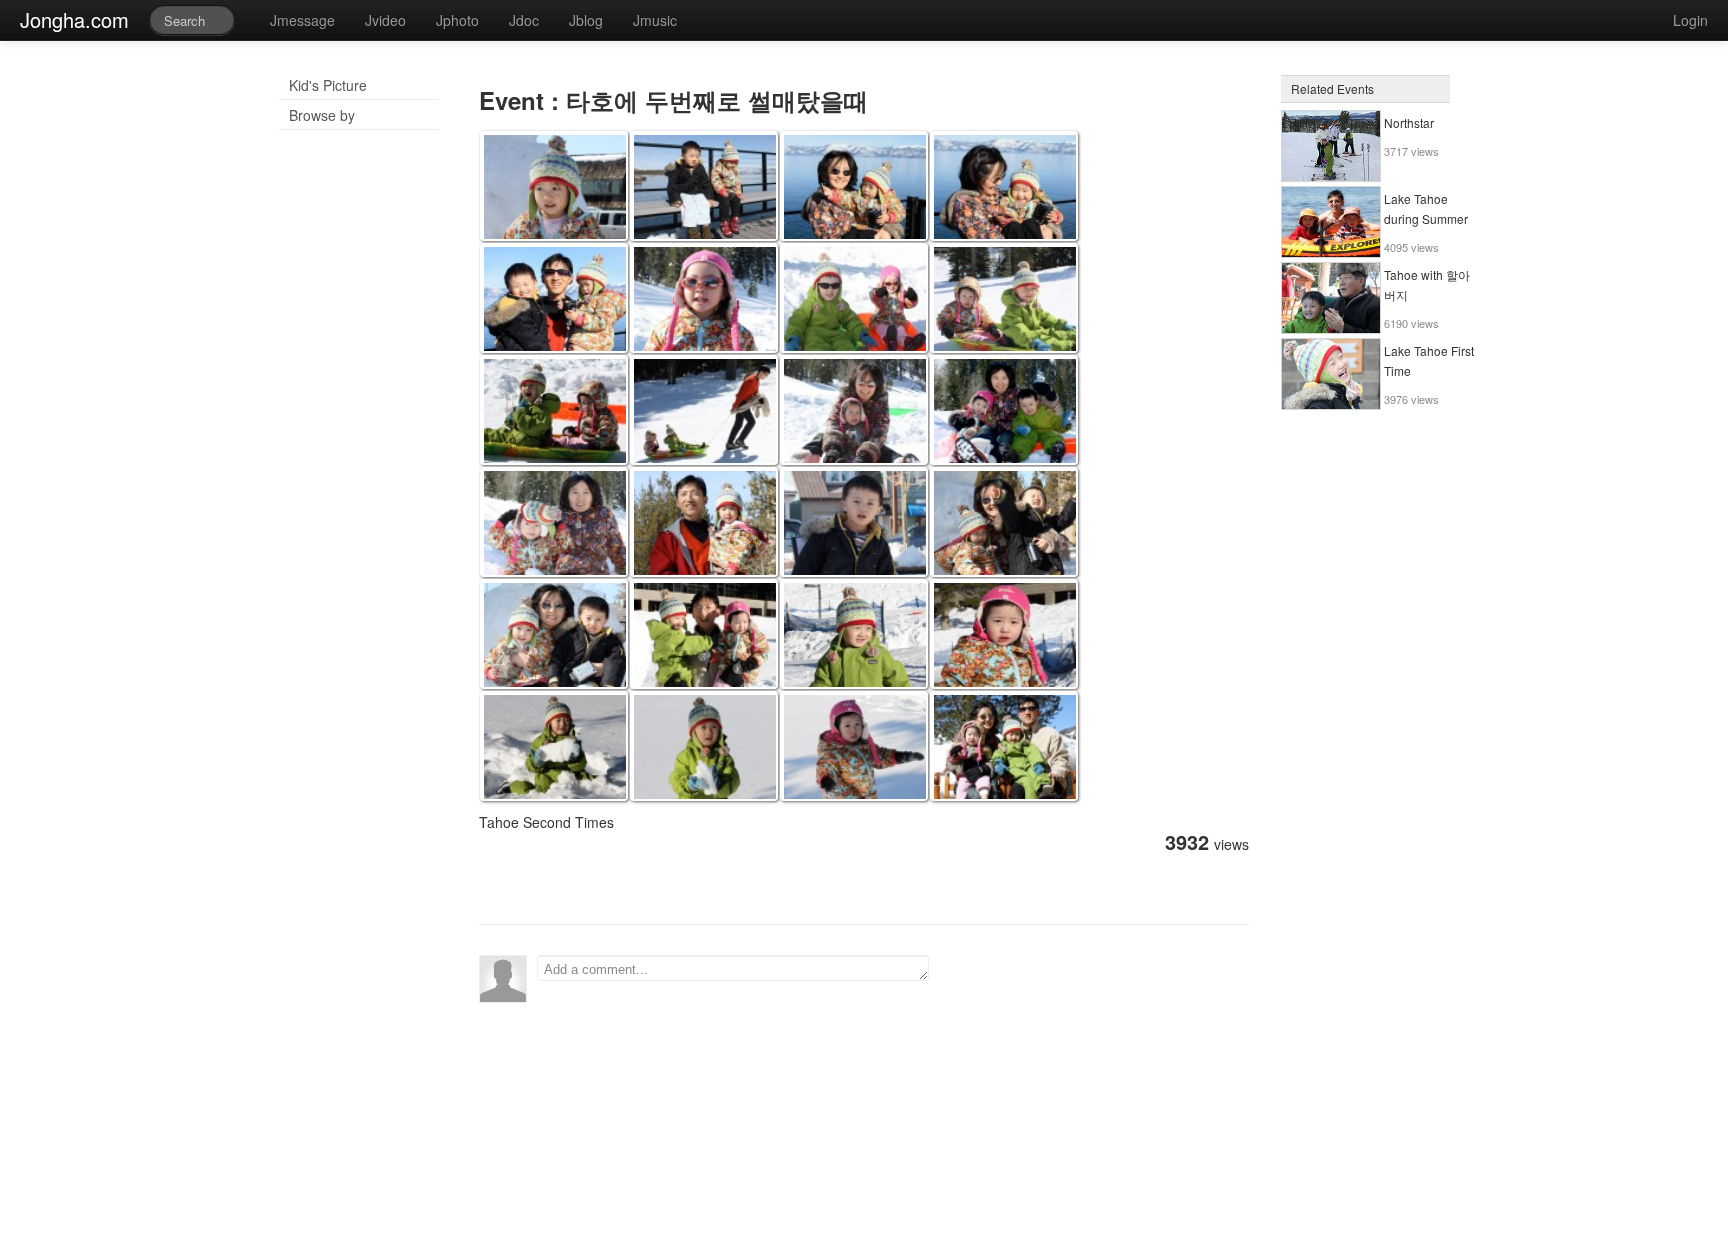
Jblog (586, 20)
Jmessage (302, 20)
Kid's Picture (328, 85)
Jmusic (655, 20)
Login (1690, 20)
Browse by (322, 115)
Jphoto (457, 20)
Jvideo (385, 20)
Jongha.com (74, 19)
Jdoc (524, 20)
